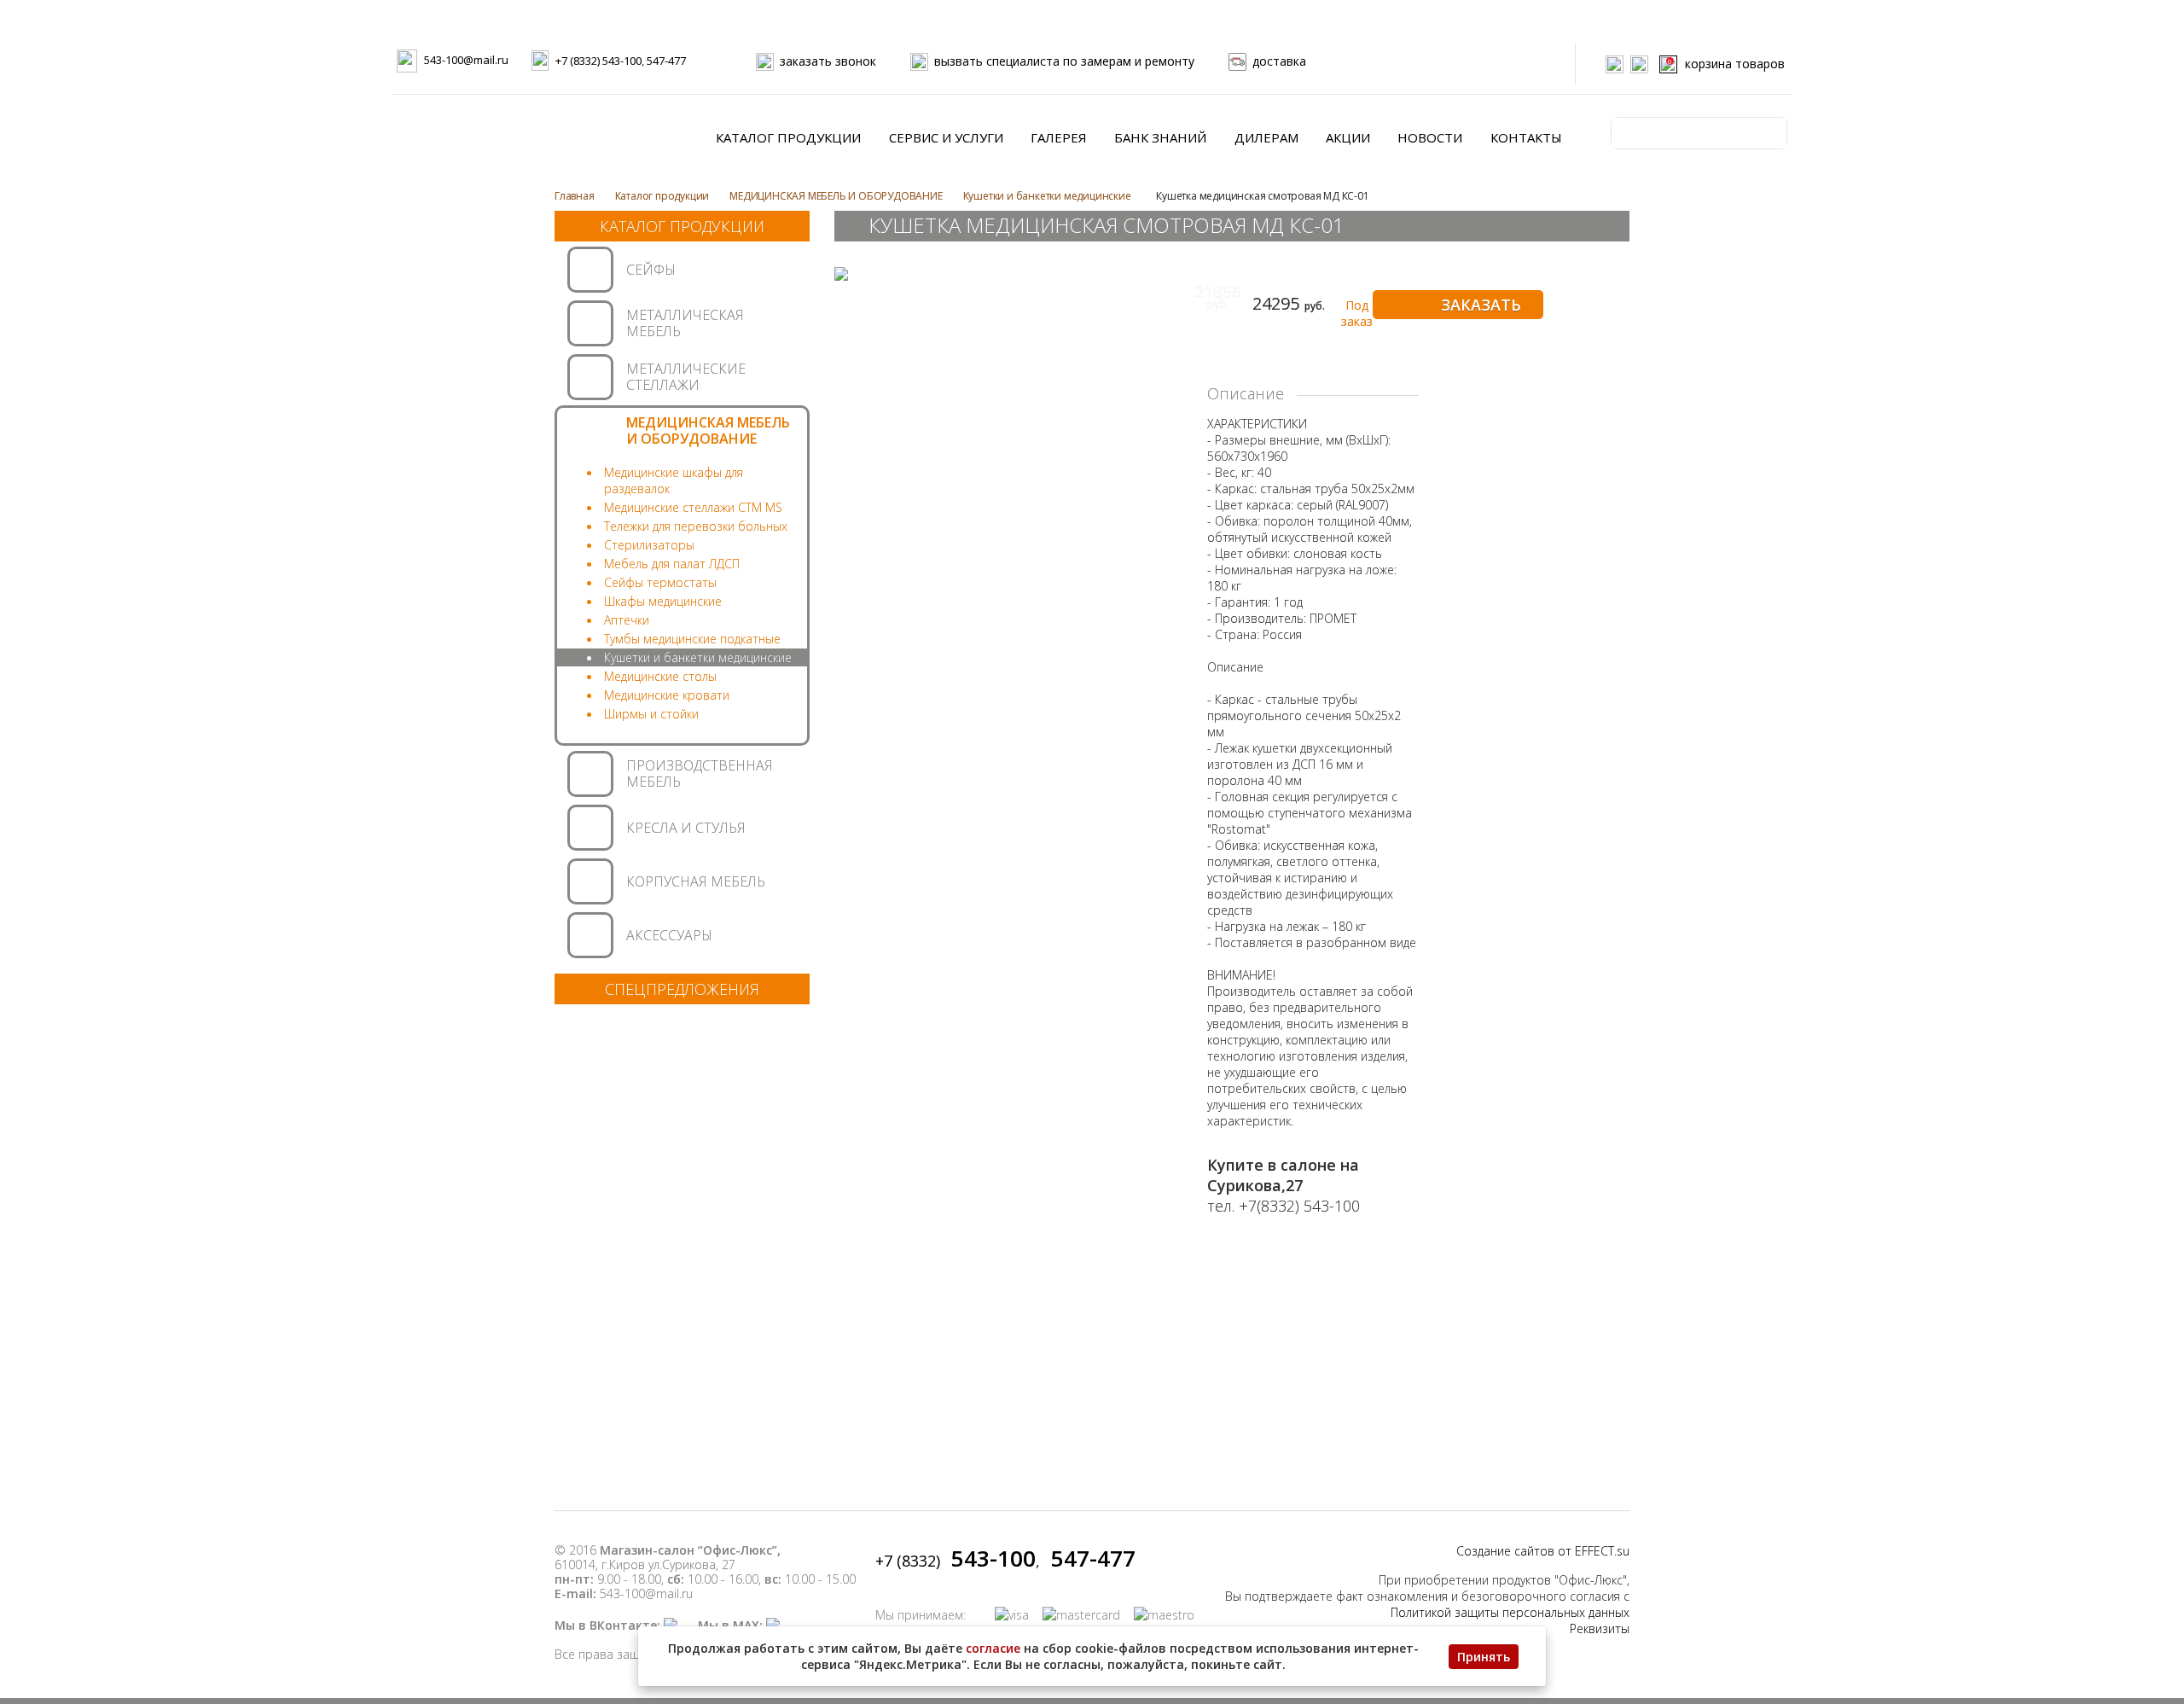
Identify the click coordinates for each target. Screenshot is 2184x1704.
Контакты (1526, 137)
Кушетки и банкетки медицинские (1047, 196)
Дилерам (1266, 137)
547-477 (666, 61)
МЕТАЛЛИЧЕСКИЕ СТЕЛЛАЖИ (686, 377)
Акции (1348, 137)
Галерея (1059, 137)
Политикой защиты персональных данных (1510, 1612)
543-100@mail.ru (466, 60)
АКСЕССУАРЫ (669, 935)
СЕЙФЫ (651, 270)
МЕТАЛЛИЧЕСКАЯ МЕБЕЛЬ (685, 323)
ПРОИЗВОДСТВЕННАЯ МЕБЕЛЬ (700, 773)
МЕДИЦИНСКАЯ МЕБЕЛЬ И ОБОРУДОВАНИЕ (836, 196)
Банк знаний (1160, 137)
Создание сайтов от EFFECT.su (1543, 1551)
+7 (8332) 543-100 (598, 61)
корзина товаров (1726, 64)
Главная (575, 196)
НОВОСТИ (1430, 137)
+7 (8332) (955, 1561)
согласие (993, 1648)
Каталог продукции (788, 137)
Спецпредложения (682, 989)
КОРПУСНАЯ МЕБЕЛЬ (696, 881)
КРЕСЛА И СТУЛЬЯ (686, 828)
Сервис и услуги (946, 137)
